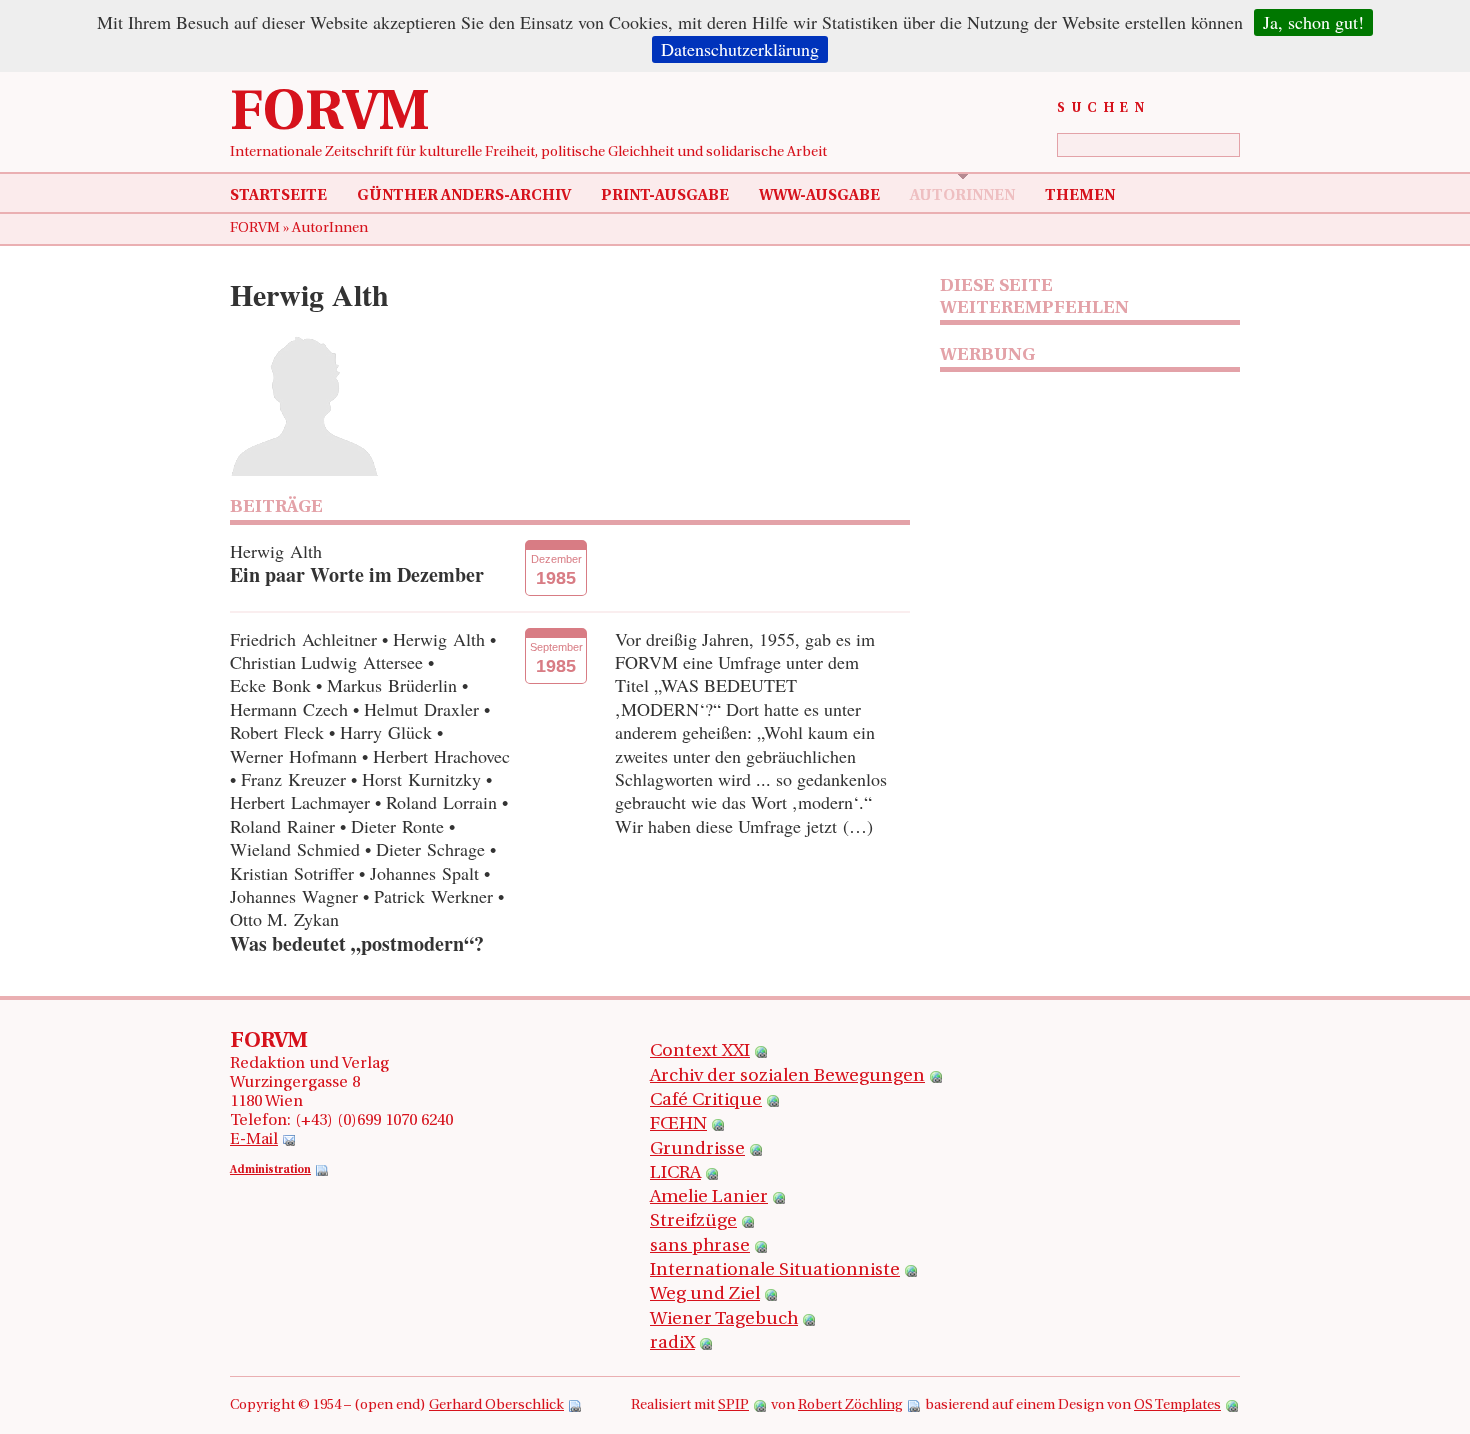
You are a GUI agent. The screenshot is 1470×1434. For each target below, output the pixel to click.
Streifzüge (693, 1222)
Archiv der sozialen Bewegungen (787, 1077)
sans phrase (700, 1247)
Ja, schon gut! (1313, 22)
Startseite (278, 196)
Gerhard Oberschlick (496, 1405)
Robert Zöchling (850, 1405)
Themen (1080, 196)
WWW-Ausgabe (819, 196)
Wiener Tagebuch (724, 1320)
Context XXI (700, 1052)
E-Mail (254, 1140)
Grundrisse (697, 1150)
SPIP (733, 1405)
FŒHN (678, 1125)
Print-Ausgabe (665, 196)
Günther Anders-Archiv (464, 196)
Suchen (1103, 108)
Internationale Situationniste (775, 1271)
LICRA (675, 1174)
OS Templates (1177, 1405)
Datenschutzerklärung (740, 49)
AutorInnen (962, 196)
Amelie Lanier (709, 1198)
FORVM (330, 115)
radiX (672, 1344)
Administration (270, 1170)
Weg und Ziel (705, 1295)
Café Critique (706, 1101)
